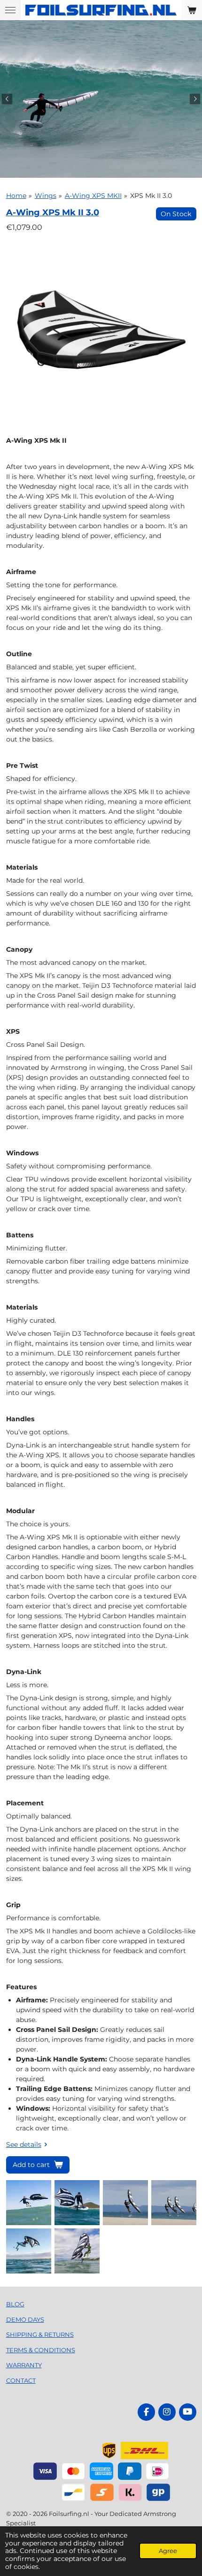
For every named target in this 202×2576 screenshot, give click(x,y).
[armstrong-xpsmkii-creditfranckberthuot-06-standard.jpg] (77, 2251)
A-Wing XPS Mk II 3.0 (53, 212)
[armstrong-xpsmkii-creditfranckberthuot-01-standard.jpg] (28, 2203)
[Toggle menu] (10, 10)
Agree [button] (168, 2551)
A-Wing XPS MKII (93, 196)
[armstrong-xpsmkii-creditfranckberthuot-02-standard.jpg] (77, 2203)
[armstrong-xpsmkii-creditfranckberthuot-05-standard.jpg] (28, 2251)
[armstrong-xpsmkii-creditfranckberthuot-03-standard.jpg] (125, 2203)
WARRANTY (24, 2365)
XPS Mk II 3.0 (151, 196)
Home (16, 196)
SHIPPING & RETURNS (40, 2334)
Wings (46, 196)
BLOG (15, 2304)
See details (24, 2144)
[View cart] (192, 10)
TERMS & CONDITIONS (41, 2350)
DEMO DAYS (25, 2319)
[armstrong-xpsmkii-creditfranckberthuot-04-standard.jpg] (174, 2203)
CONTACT (21, 2380)
